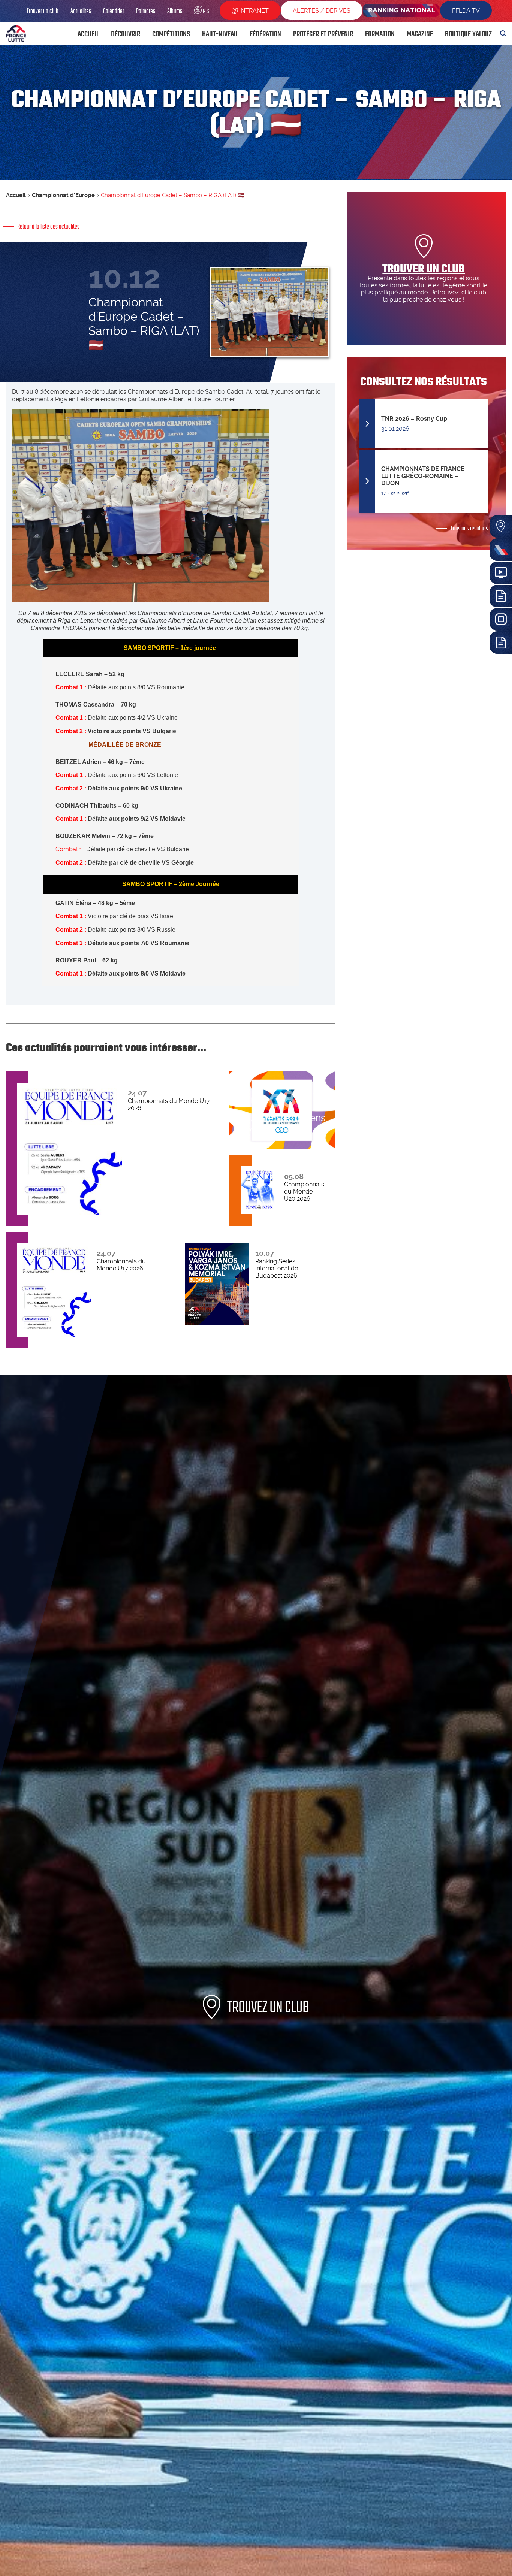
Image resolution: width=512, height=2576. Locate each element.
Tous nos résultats (469, 528)
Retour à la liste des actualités (48, 226)
